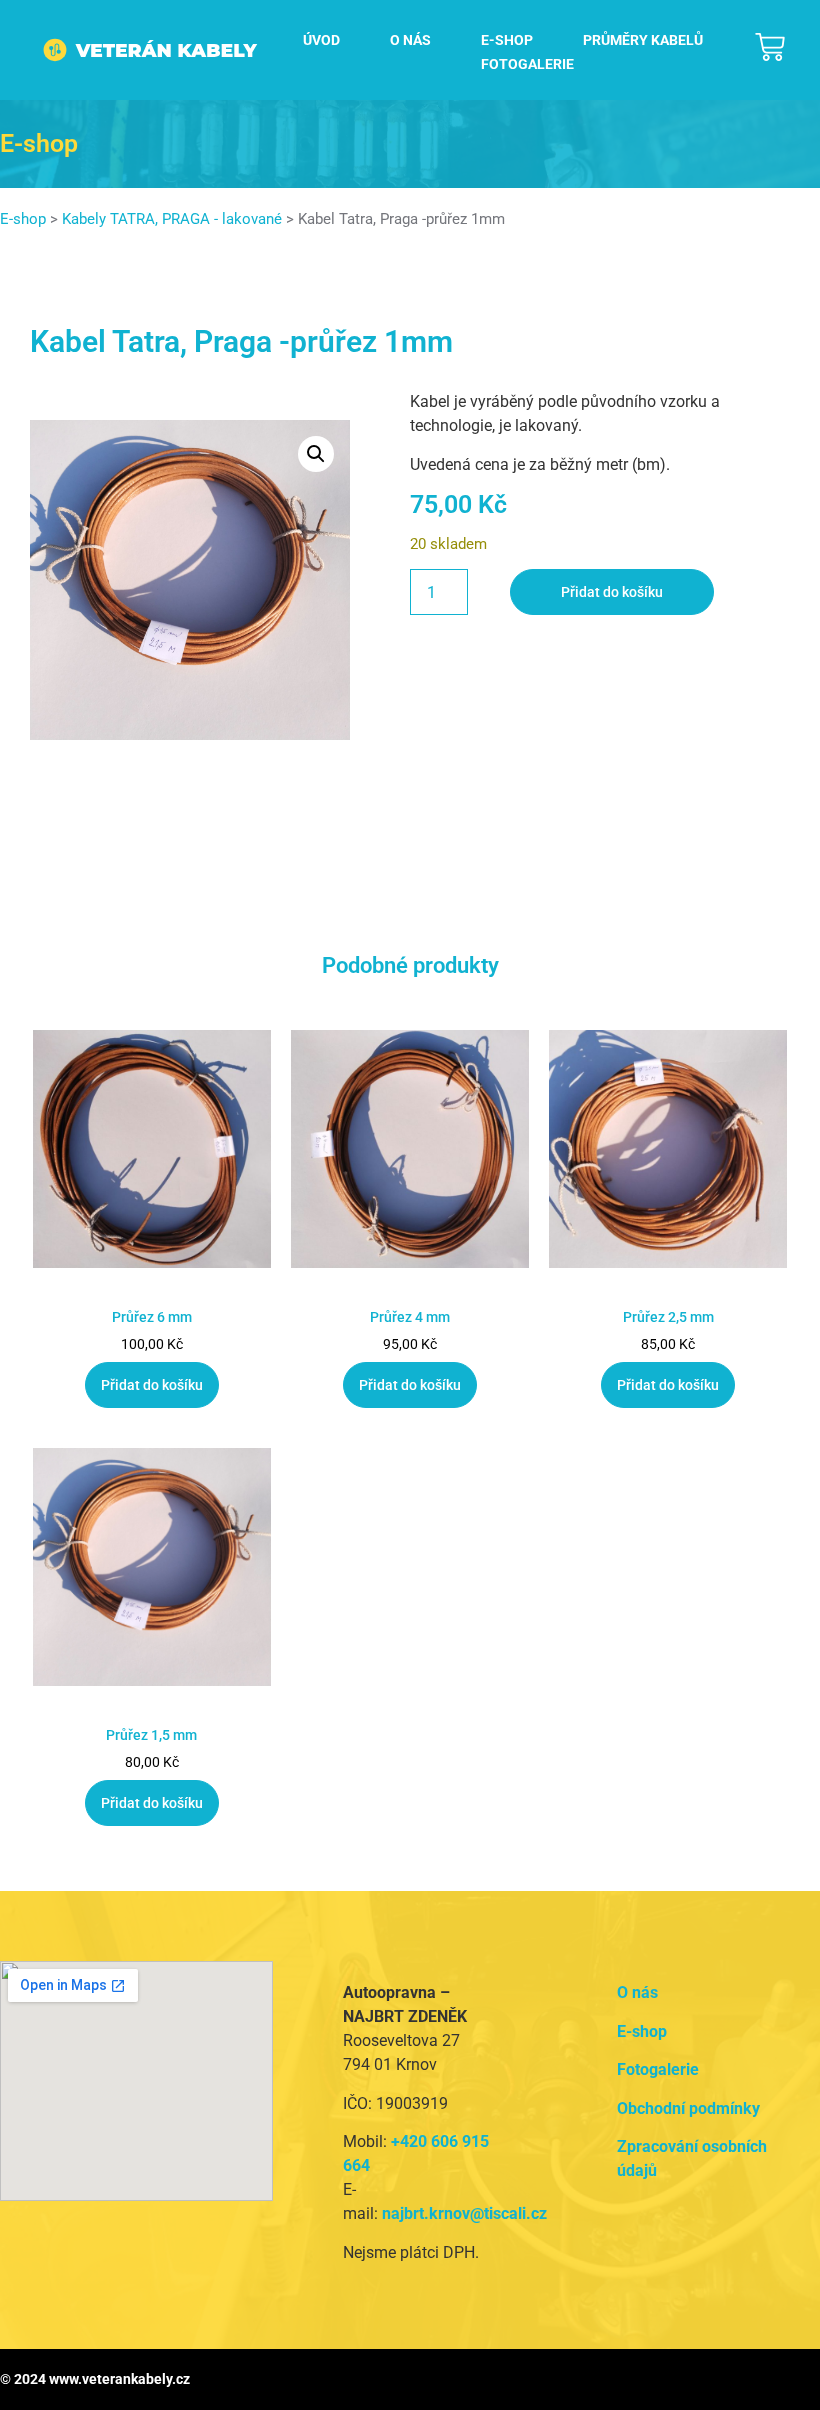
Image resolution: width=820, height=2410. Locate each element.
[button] (316, 454)
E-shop (507, 40)
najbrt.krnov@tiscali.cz (464, 2213)
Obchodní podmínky (688, 2108)
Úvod (321, 40)
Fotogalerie (527, 64)
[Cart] (770, 47)
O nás (410, 40)
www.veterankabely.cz (119, 2379)
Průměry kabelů (643, 40)
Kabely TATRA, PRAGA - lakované (172, 219)
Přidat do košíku (612, 592)
